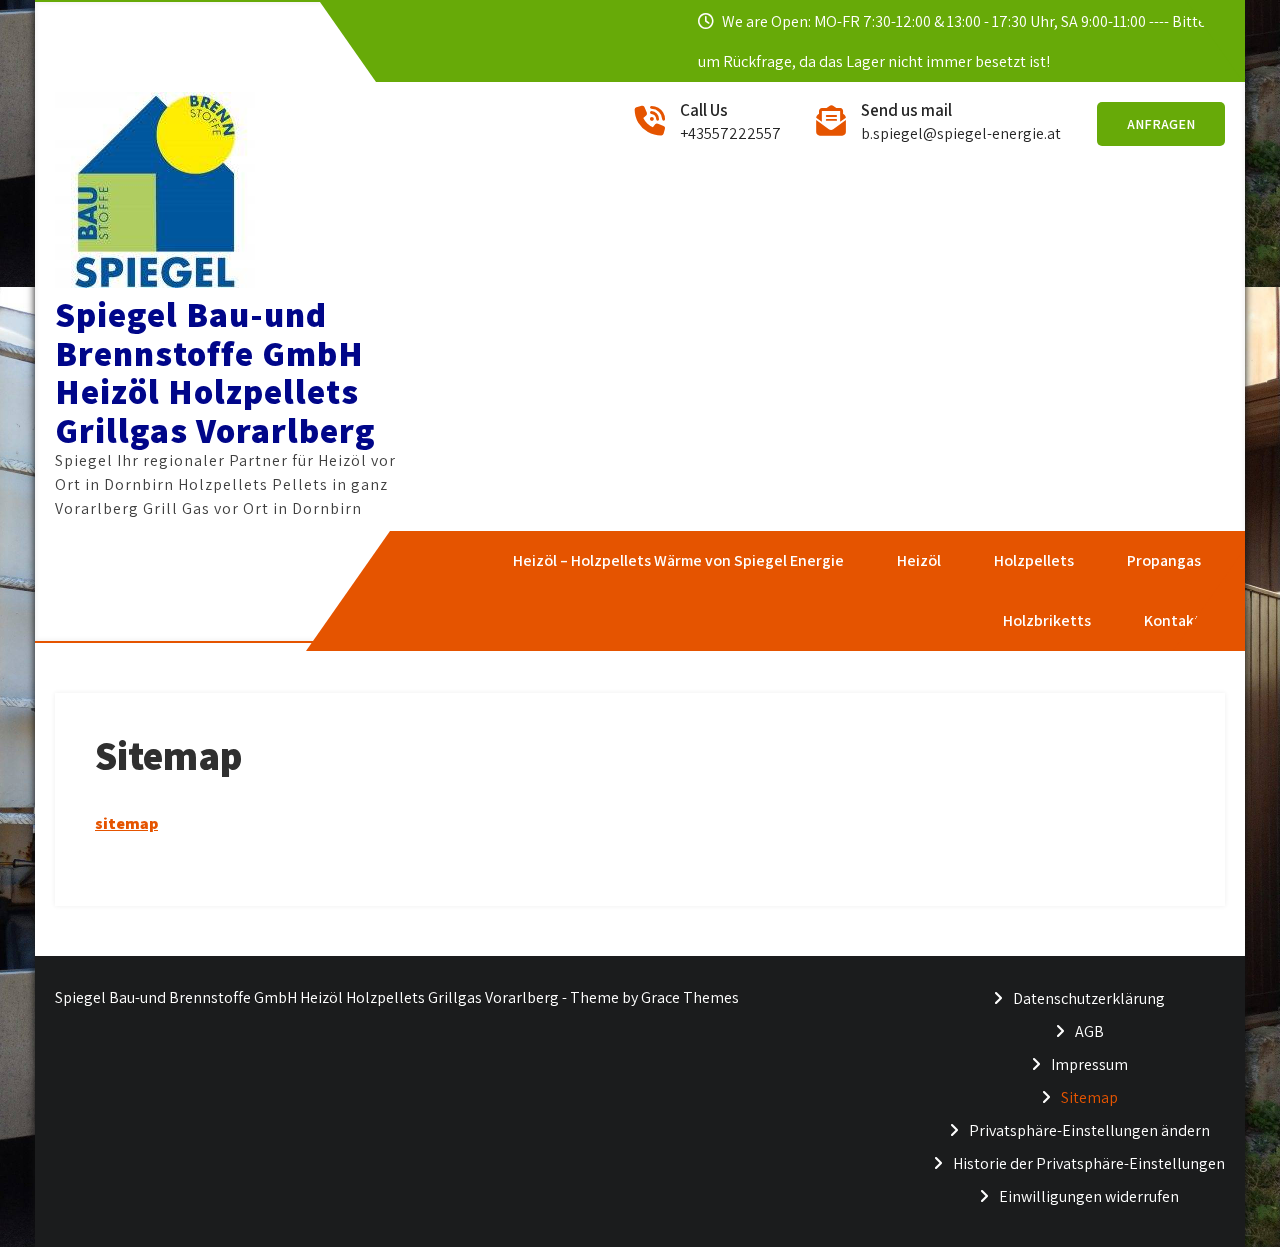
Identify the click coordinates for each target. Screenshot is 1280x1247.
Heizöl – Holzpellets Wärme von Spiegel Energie (677, 560)
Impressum (1089, 1064)
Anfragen (1161, 124)
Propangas (1163, 560)
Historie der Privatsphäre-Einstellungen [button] (1089, 1163)
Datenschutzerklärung (1089, 998)
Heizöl (918, 560)
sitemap (126, 823)
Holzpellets (1033, 560)
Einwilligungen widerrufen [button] (1089, 1196)
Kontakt (1171, 620)
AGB (1089, 1031)
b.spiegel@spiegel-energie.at (961, 133)
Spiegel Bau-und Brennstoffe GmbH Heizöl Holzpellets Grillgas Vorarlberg (215, 372)
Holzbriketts (1046, 620)
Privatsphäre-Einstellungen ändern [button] (1089, 1130)
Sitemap (1089, 1097)
